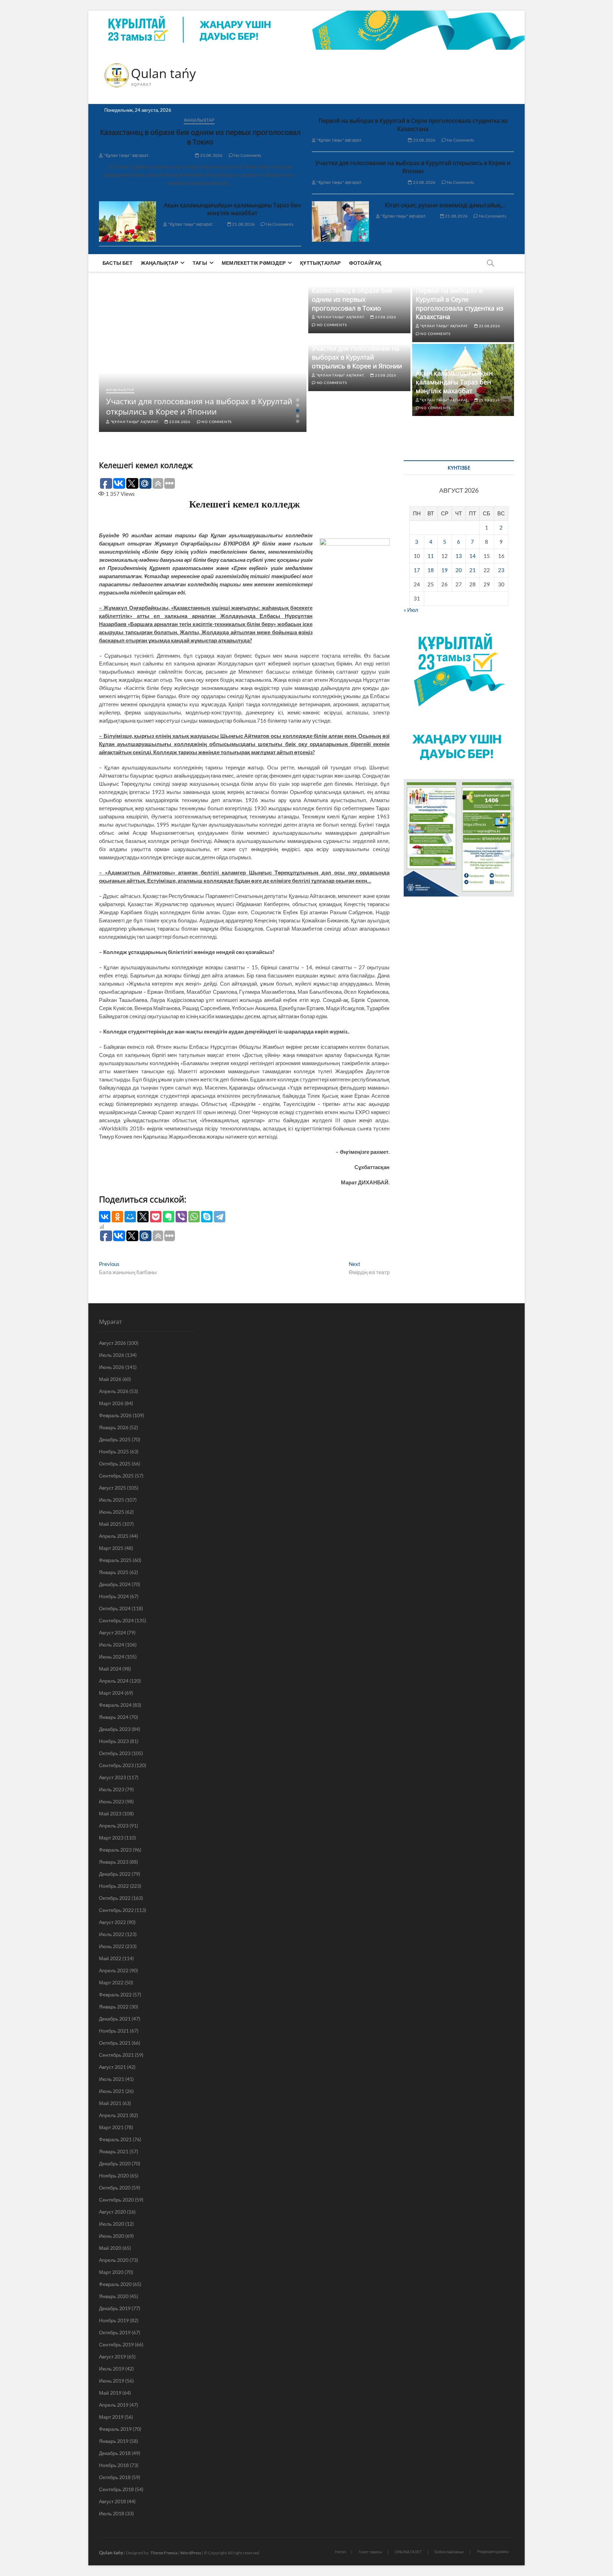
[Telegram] (220, 1217)
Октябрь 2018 (115, 2477)
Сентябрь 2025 (116, 1476)
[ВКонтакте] (105, 1217)
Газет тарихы (370, 2552)
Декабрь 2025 (115, 1439)
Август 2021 (112, 2067)
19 (444, 570)
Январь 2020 (114, 2296)
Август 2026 (112, 1343)
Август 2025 (112, 1488)
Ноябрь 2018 (114, 2465)
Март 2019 (111, 2417)
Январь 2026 (114, 1427)
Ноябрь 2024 (114, 1596)
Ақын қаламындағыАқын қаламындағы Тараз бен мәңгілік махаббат (232, 209)
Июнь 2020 (112, 2236)
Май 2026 (110, 1379)
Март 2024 (111, 1693)
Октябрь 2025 (115, 1464)
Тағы (200, 263)
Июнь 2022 (112, 1946)
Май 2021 (110, 2103)
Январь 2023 (114, 1862)
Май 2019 (110, 2393)
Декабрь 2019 (115, 2308)
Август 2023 (112, 1777)
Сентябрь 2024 (116, 1620)
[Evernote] (169, 1217)
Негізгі (340, 2552)
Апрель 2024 (114, 1681)
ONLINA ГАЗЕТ (408, 2552)
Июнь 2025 (112, 1512)
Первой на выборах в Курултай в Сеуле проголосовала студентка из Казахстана (413, 125)
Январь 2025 (114, 1572)
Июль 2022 (112, 1934)
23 (501, 570)
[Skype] (207, 1217)
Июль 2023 (112, 1789)
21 (473, 570)
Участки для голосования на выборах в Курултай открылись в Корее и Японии (413, 167)
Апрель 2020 (114, 2260)
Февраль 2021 (115, 2139)
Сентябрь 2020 (116, 2200)
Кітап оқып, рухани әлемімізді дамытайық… (445, 205)
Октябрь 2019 (115, 2332)
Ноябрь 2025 (114, 1451)
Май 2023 (110, 1813)
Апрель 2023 (114, 1826)
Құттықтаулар (320, 263)
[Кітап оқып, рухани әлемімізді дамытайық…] (340, 221)
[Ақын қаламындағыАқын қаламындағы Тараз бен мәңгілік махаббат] (128, 221)
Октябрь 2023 (115, 1753)
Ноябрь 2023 (114, 1741)
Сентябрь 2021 (116, 2055)
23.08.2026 (211, 155)
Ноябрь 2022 (114, 1886)
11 (431, 556)
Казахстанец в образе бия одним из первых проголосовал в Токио (200, 137)
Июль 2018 (112, 2513)
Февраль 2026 (115, 1415)
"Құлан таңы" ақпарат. (126, 155)
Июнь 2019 (112, 2381)
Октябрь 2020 (115, 2188)
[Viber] (181, 1217)
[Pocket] (156, 1217)
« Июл (411, 610)
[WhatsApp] (194, 1217)
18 (431, 570)
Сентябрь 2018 (116, 2489)
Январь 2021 (114, 2151)
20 (459, 570)
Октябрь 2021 (115, 2043)
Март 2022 (111, 1982)
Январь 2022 (114, 2007)
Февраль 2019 (115, 2429)
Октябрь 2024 (115, 1608)
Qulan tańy (163, 73)
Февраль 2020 (115, 2284)
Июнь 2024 (112, 1657)
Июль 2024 (112, 1645)
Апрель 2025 (114, 1536)
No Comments (247, 155)
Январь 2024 (114, 1717)
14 (473, 556)
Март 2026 (111, 1403)
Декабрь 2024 (115, 1584)
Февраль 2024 (115, 1705)
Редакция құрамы (493, 2551)
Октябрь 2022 (115, 1898)
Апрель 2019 (114, 2405)
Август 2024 (112, 1632)
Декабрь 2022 (115, 1874)
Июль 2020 (112, 2224)
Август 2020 (112, 2212)
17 (417, 570)
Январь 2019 (114, 2441)
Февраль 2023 (115, 1850)
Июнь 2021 (112, 2091)
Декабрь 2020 (115, 2163)
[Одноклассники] (117, 1217)
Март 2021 (111, 2127)
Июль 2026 (112, 1355)
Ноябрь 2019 (114, 2320)
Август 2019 (112, 2356)
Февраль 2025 (115, 1560)
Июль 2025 (112, 1500)
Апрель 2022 (114, 1970)
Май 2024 (110, 1669)
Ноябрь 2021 (114, 2031)
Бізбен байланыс (449, 2552)
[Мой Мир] (130, 1217)
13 (459, 556)
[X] (143, 1217)
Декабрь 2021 (115, 2019)
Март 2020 (111, 2272)
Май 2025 (110, 1524)
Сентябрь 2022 (116, 1910)
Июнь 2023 (112, 1801)
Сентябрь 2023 (116, 1765)
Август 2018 (112, 2501)
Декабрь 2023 (115, 1729)
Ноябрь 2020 (114, 2175)
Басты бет (118, 263)
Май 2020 (110, 2248)
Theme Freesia (164, 2553)
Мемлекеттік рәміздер (254, 263)
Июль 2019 (112, 2369)
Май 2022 (110, 1958)
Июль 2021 (112, 2079)
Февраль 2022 (115, 1994)
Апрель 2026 (114, 1391)
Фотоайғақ (365, 263)
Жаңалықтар (199, 120)
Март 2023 (111, 1838)
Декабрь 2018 (115, 2453)
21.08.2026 (243, 224)
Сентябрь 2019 (116, 2344)
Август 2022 (112, 1922)
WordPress (191, 2553)
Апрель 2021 (114, 2115)
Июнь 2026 (112, 1367)
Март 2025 (111, 1548)
